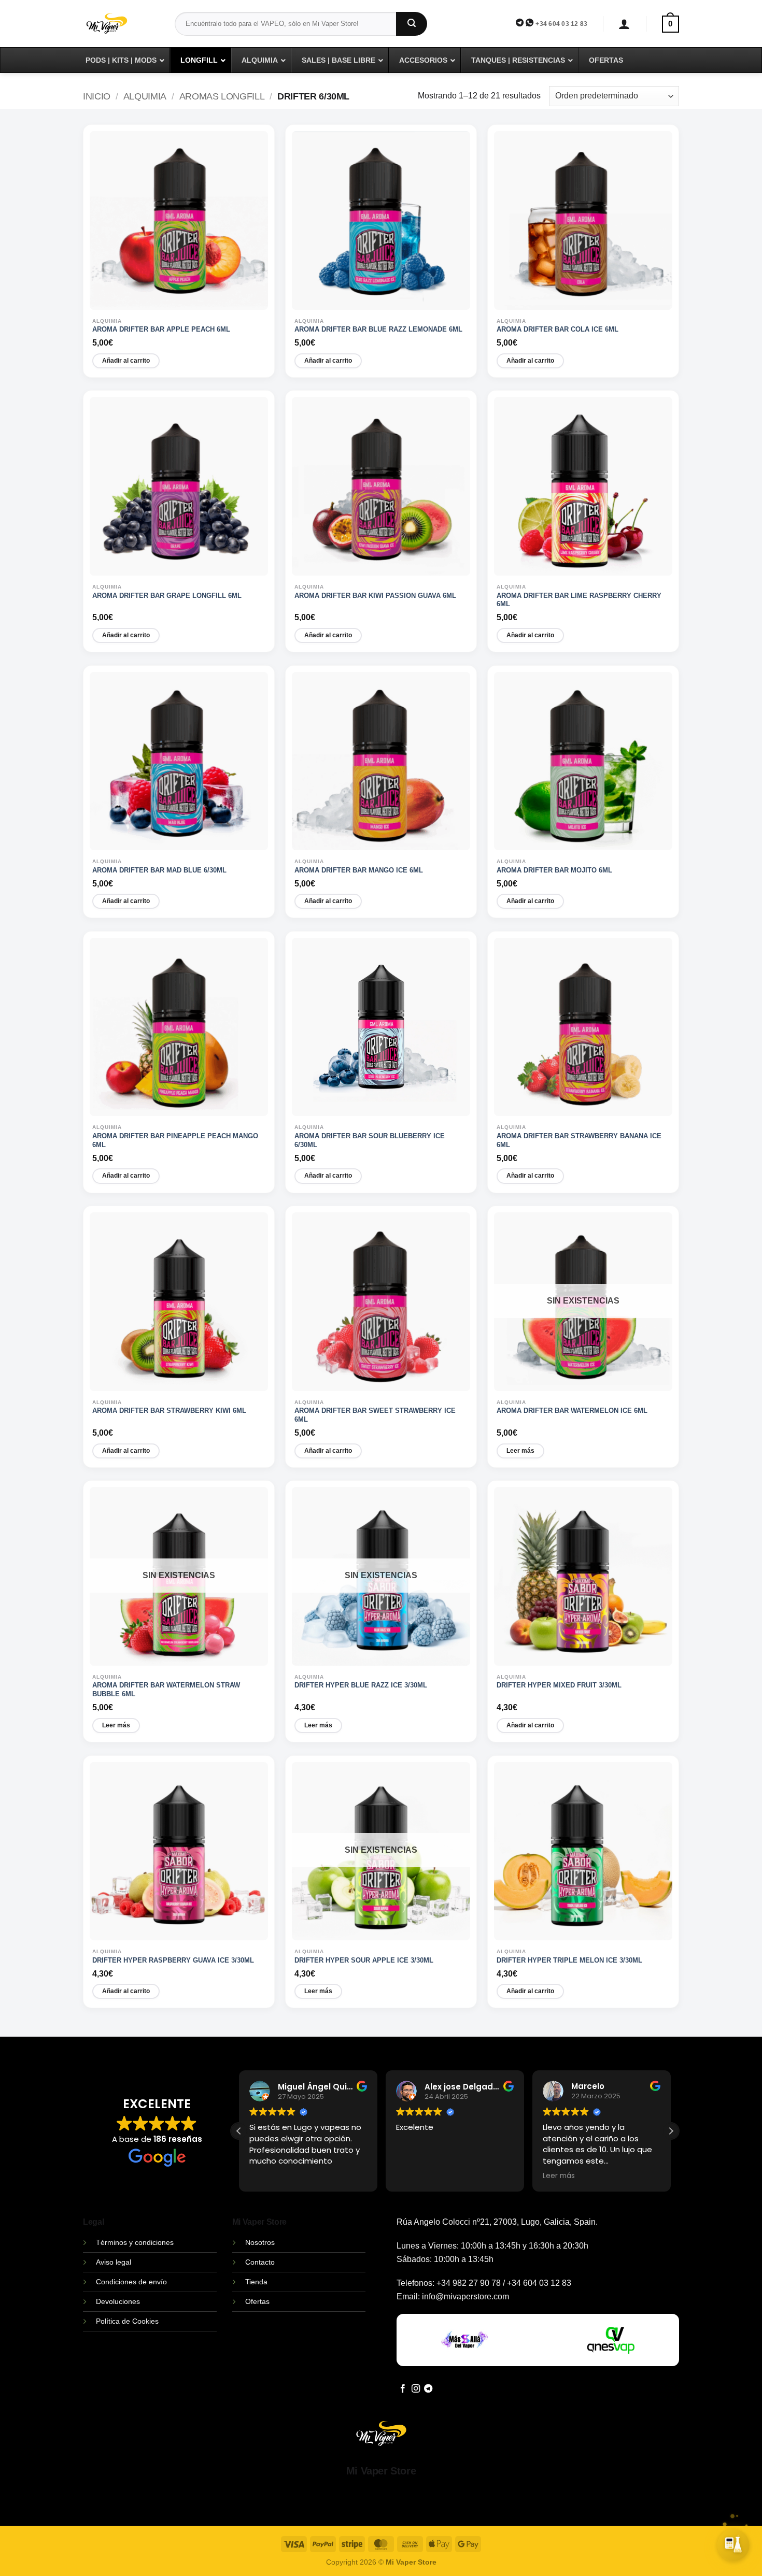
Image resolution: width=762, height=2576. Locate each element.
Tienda (256, 2282)
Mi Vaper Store (381, 2471)
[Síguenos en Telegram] (428, 2389)
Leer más (520, 1451)
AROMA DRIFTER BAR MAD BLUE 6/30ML (159, 870)
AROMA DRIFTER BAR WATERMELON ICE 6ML (572, 1411)
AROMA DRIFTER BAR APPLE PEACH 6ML (161, 329)
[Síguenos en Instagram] (416, 2389)
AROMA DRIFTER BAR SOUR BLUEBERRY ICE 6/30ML (370, 1140)
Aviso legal (114, 2262)
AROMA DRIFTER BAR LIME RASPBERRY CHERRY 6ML (579, 600)
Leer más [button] (559, 2176)
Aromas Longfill (222, 96)
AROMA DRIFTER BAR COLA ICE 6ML (558, 329)
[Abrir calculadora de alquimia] (733, 2548)
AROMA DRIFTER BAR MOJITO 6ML (554, 870)
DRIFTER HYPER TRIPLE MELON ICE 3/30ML (569, 1960)
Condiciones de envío (131, 2282)
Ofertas (257, 2301)
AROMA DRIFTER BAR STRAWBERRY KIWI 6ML (169, 1411)
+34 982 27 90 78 (469, 2283)
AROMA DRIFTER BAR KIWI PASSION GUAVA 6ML (375, 596)
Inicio (97, 96)
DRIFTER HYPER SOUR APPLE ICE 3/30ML (364, 1960)
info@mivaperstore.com (465, 2296)
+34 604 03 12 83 (561, 24)
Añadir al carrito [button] (126, 361)
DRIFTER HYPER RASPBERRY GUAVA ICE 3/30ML (173, 1960)
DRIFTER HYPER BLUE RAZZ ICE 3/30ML (361, 1685)
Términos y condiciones (135, 2242)
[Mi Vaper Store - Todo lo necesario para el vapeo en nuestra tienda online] (121, 30)
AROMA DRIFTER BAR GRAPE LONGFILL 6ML (167, 596)
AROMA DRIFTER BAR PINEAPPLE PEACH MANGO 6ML (175, 1140)
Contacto (260, 2262)
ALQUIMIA (145, 96)
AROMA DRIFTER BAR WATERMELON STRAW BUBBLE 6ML (166, 1690)
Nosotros (260, 2242)
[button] (624, 24)
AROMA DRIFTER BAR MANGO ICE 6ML (359, 870)
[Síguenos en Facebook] (403, 2389)
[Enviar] (412, 24)
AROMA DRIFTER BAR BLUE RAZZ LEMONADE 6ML (378, 329)
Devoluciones (118, 2301)
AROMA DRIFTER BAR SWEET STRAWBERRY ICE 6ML (375, 1415)
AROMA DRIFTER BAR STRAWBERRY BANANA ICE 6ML (579, 1140)
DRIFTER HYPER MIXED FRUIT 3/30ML (559, 1685)
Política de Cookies (127, 2321)
